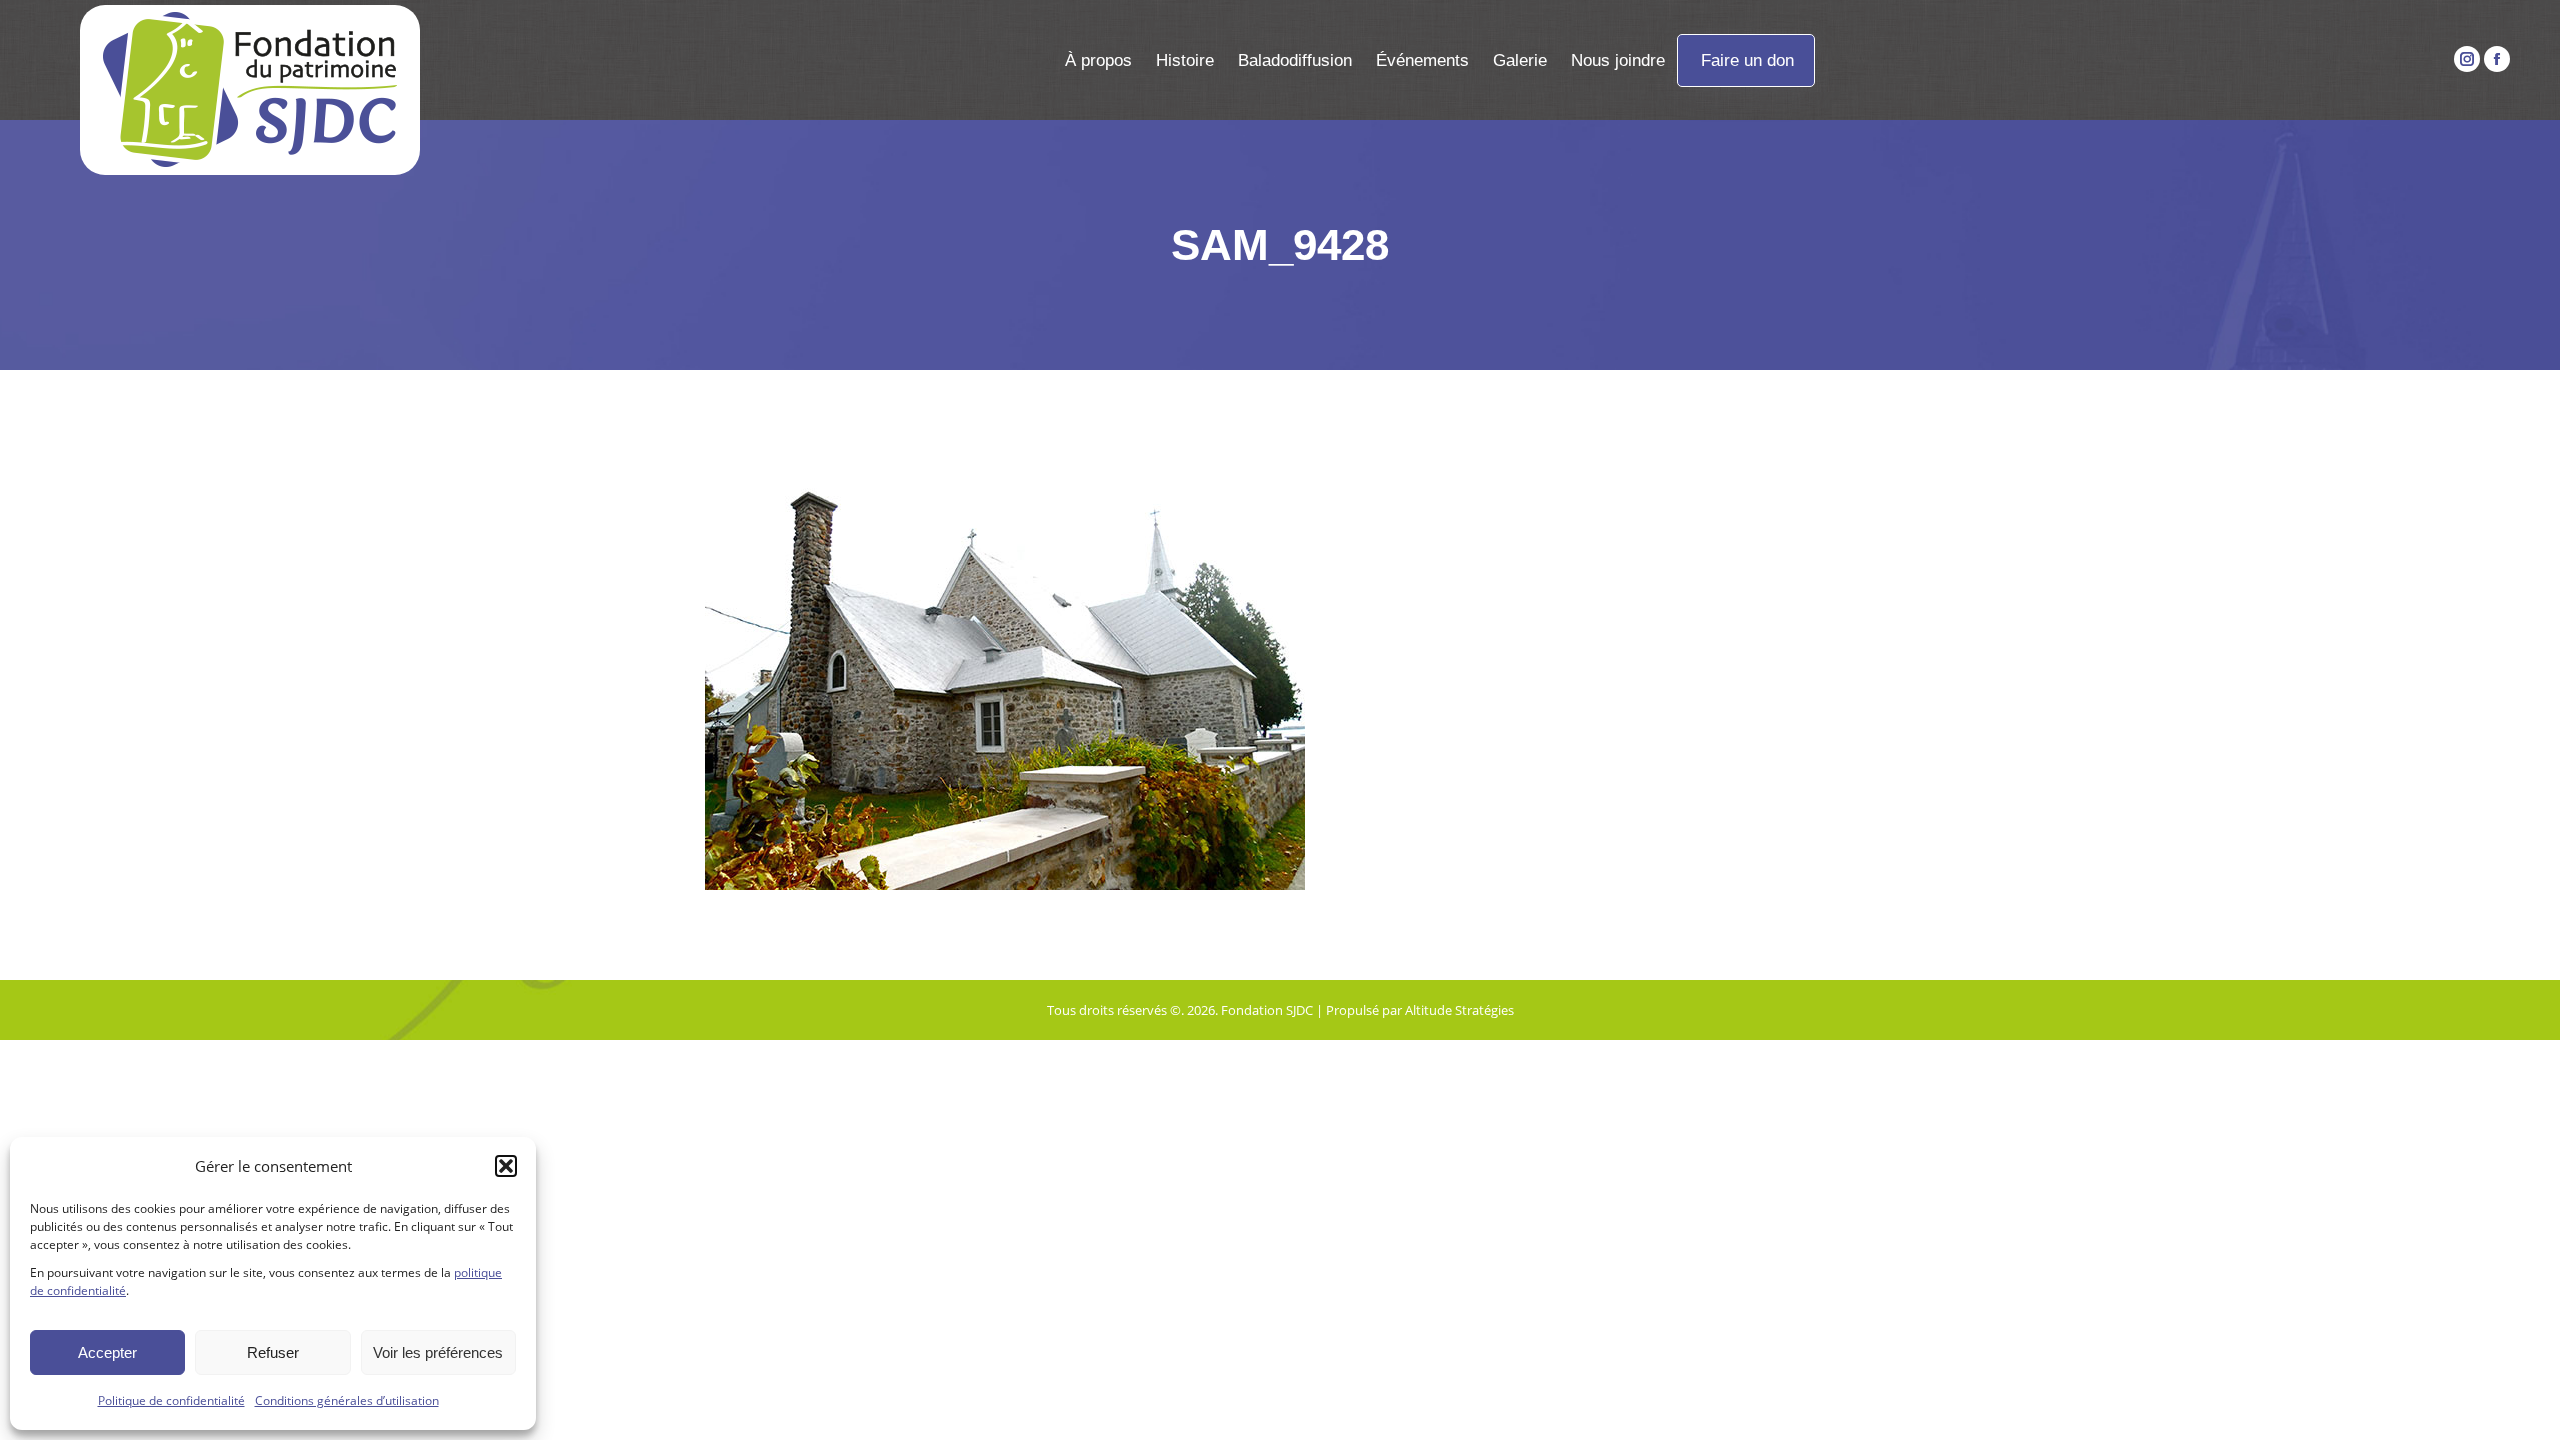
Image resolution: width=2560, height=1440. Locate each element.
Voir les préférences (438, 1352)
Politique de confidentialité (171, 1400)
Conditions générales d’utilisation (347, 1400)
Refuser (273, 1352)
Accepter (107, 1352)
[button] (506, 1166)
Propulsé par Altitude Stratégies (1420, 1010)
